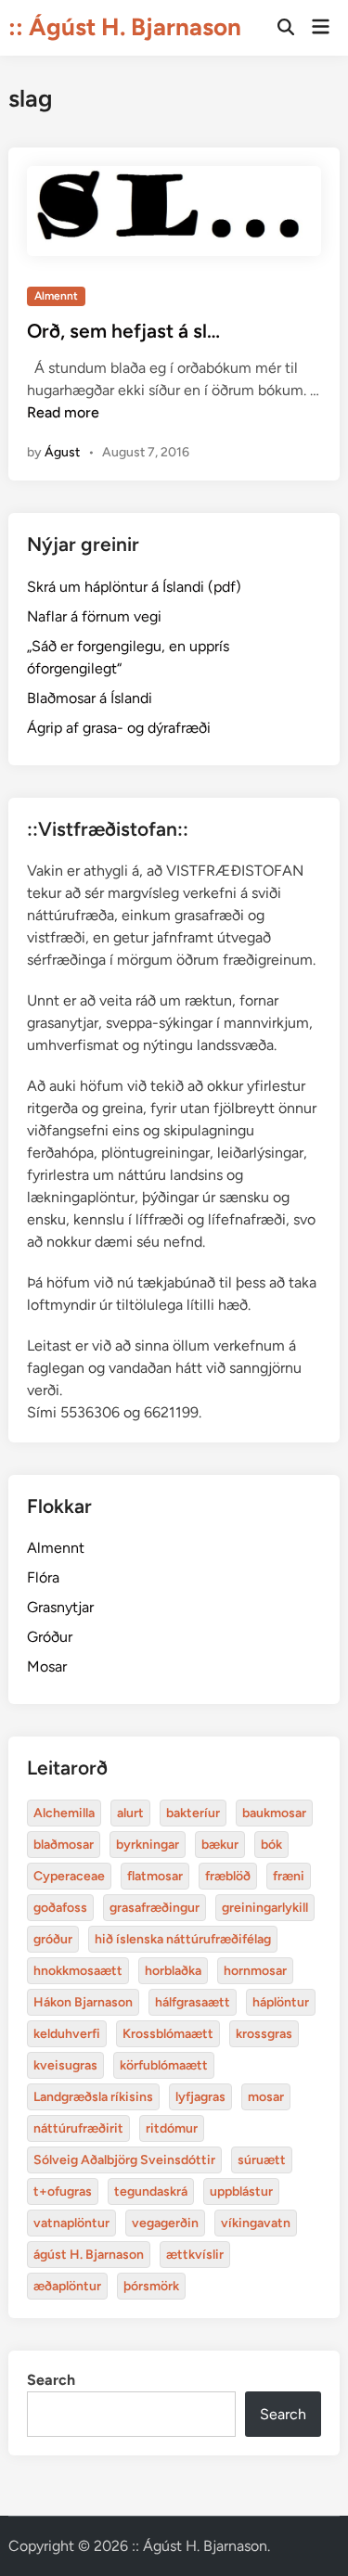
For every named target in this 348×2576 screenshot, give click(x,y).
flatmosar (155, 1876)
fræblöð (228, 1876)
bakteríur (193, 1813)
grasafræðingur (155, 1908)
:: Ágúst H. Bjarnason (125, 27)
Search (51, 2380)
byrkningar (148, 1845)
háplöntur (281, 2002)
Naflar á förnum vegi (94, 616)
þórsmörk (151, 2286)
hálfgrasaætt (193, 2002)
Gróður (50, 1637)
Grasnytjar (60, 1607)
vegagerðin (165, 2223)
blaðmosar (64, 1845)
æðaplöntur (67, 2286)
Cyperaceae (69, 1876)
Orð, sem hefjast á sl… (123, 331)
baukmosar (274, 1813)
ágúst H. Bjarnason (89, 2255)
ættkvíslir (195, 2255)
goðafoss (60, 1908)
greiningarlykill (265, 1908)
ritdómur (172, 2128)
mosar (266, 2097)
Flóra (43, 1577)
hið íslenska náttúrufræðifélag (183, 1939)
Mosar (47, 1666)
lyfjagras (200, 2097)
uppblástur (241, 2192)
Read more (63, 412)
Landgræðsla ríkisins (93, 2097)
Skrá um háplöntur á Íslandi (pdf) (134, 587)
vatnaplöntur (71, 2223)
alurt (130, 1813)
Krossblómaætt (168, 2034)
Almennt (56, 296)
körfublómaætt (164, 2065)
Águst (62, 452)
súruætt (262, 2160)
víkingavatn (256, 2223)
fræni (289, 1876)
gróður (53, 1939)
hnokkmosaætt (78, 1971)
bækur (220, 1845)
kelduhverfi (67, 2034)
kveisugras (65, 2065)
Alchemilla (64, 1813)
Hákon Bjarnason (83, 2002)
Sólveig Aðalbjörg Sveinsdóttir (124, 2160)
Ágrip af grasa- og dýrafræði (119, 728)
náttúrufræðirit (78, 2128)
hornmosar (255, 1971)
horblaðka (173, 1971)
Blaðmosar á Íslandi (90, 698)
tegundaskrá (151, 2192)
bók (271, 1845)
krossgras (264, 2034)
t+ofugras (63, 2192)
